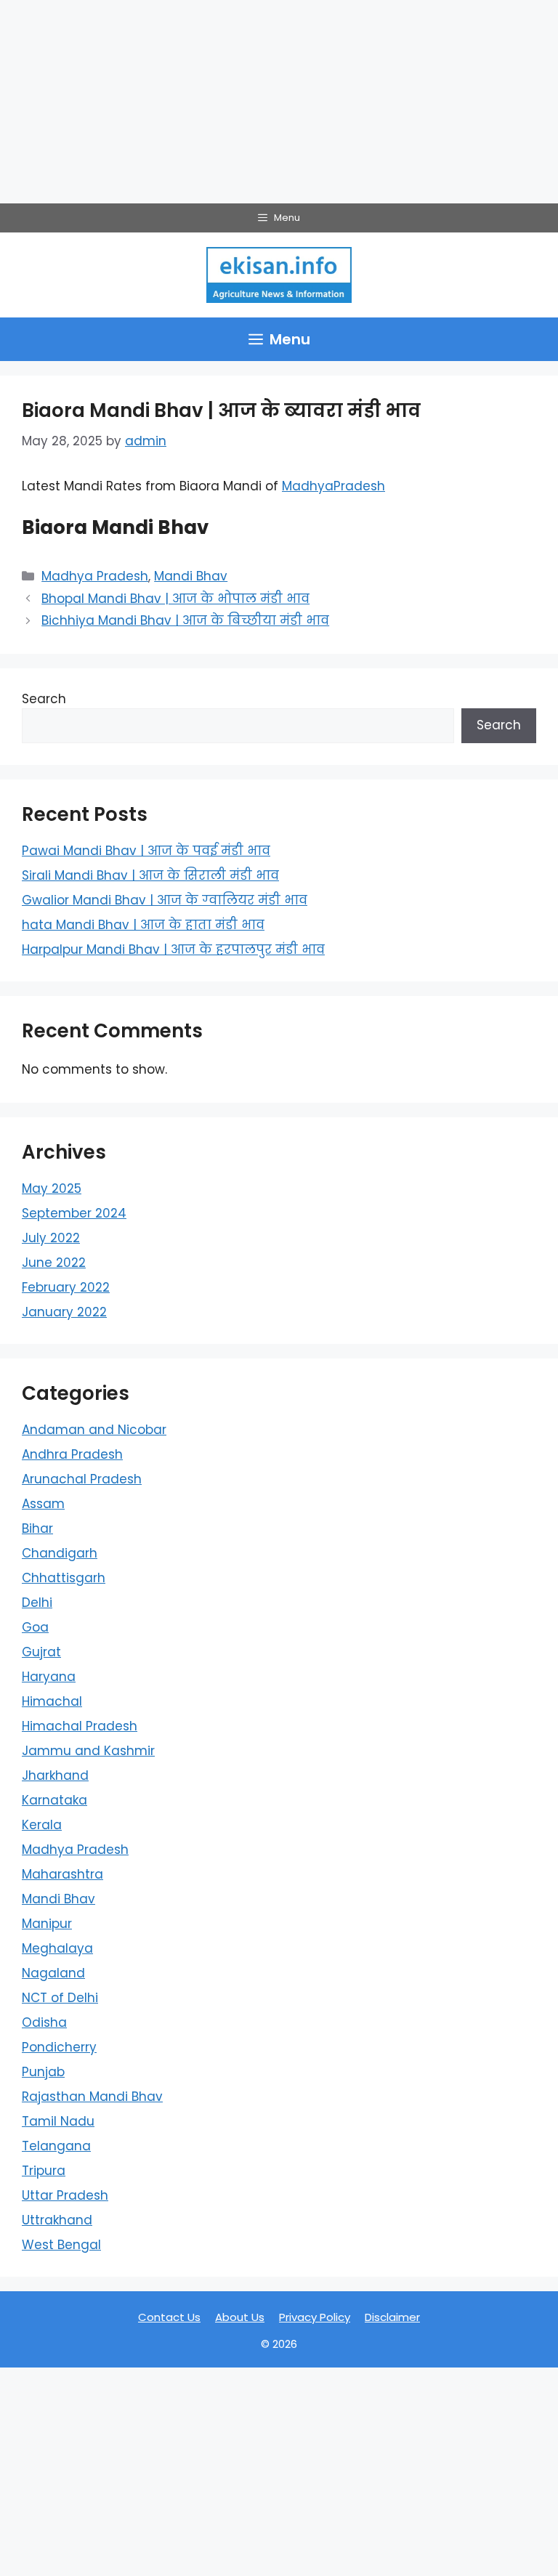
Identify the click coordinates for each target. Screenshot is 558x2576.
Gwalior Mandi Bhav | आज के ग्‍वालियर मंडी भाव (165, 900)
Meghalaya (57, 1948)
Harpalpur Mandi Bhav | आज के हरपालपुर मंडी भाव (173, 949)
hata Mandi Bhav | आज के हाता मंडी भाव (143, 925)
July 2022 (51, 1238)
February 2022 (66, 1287)
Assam (43, 1504)
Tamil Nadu (58, 2121)
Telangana (56, 2146)
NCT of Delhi (60, 1998)
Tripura (44, 2171)
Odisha (44, 2022)
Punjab (43, 2072)
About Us (240, 2317)
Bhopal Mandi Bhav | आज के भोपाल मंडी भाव (175, 599)
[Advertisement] (279, 102)
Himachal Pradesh (80, 1726)
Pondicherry (59, 2047)
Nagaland (53, 1973)
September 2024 (74, 1213)
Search (44, 699)
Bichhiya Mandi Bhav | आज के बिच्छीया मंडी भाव (185, 620)
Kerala (42, 1825)
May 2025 (52, 1188)
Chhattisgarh (64, 1578)
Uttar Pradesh (65, 2195)
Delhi (37, 1603)
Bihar (37, 1528)
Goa (35, 1627)
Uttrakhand (57, 2220)
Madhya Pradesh (95, 576)
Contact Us (169, 2317)
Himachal (52, 1701)
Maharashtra (62, 1874)
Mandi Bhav (191, 576)
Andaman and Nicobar (94, 1430)
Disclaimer (392, 2317)
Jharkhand (55, 1775)
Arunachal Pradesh (82, 1479)
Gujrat (41, 1652)
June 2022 (54, 1263)
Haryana (49, 1677)
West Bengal (61, 2245)
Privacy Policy (315, 2317)
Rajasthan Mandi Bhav (92, 2097)
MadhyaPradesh (333, 486)
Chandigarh (60, 1553)
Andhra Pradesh (72, 1454)
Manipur (47, 1924)
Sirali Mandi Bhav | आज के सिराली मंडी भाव (150, 875)
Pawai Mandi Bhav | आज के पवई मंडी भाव (146, 851)
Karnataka (54, 1800)
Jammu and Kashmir (88, 1751)
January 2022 (64, 1312)
